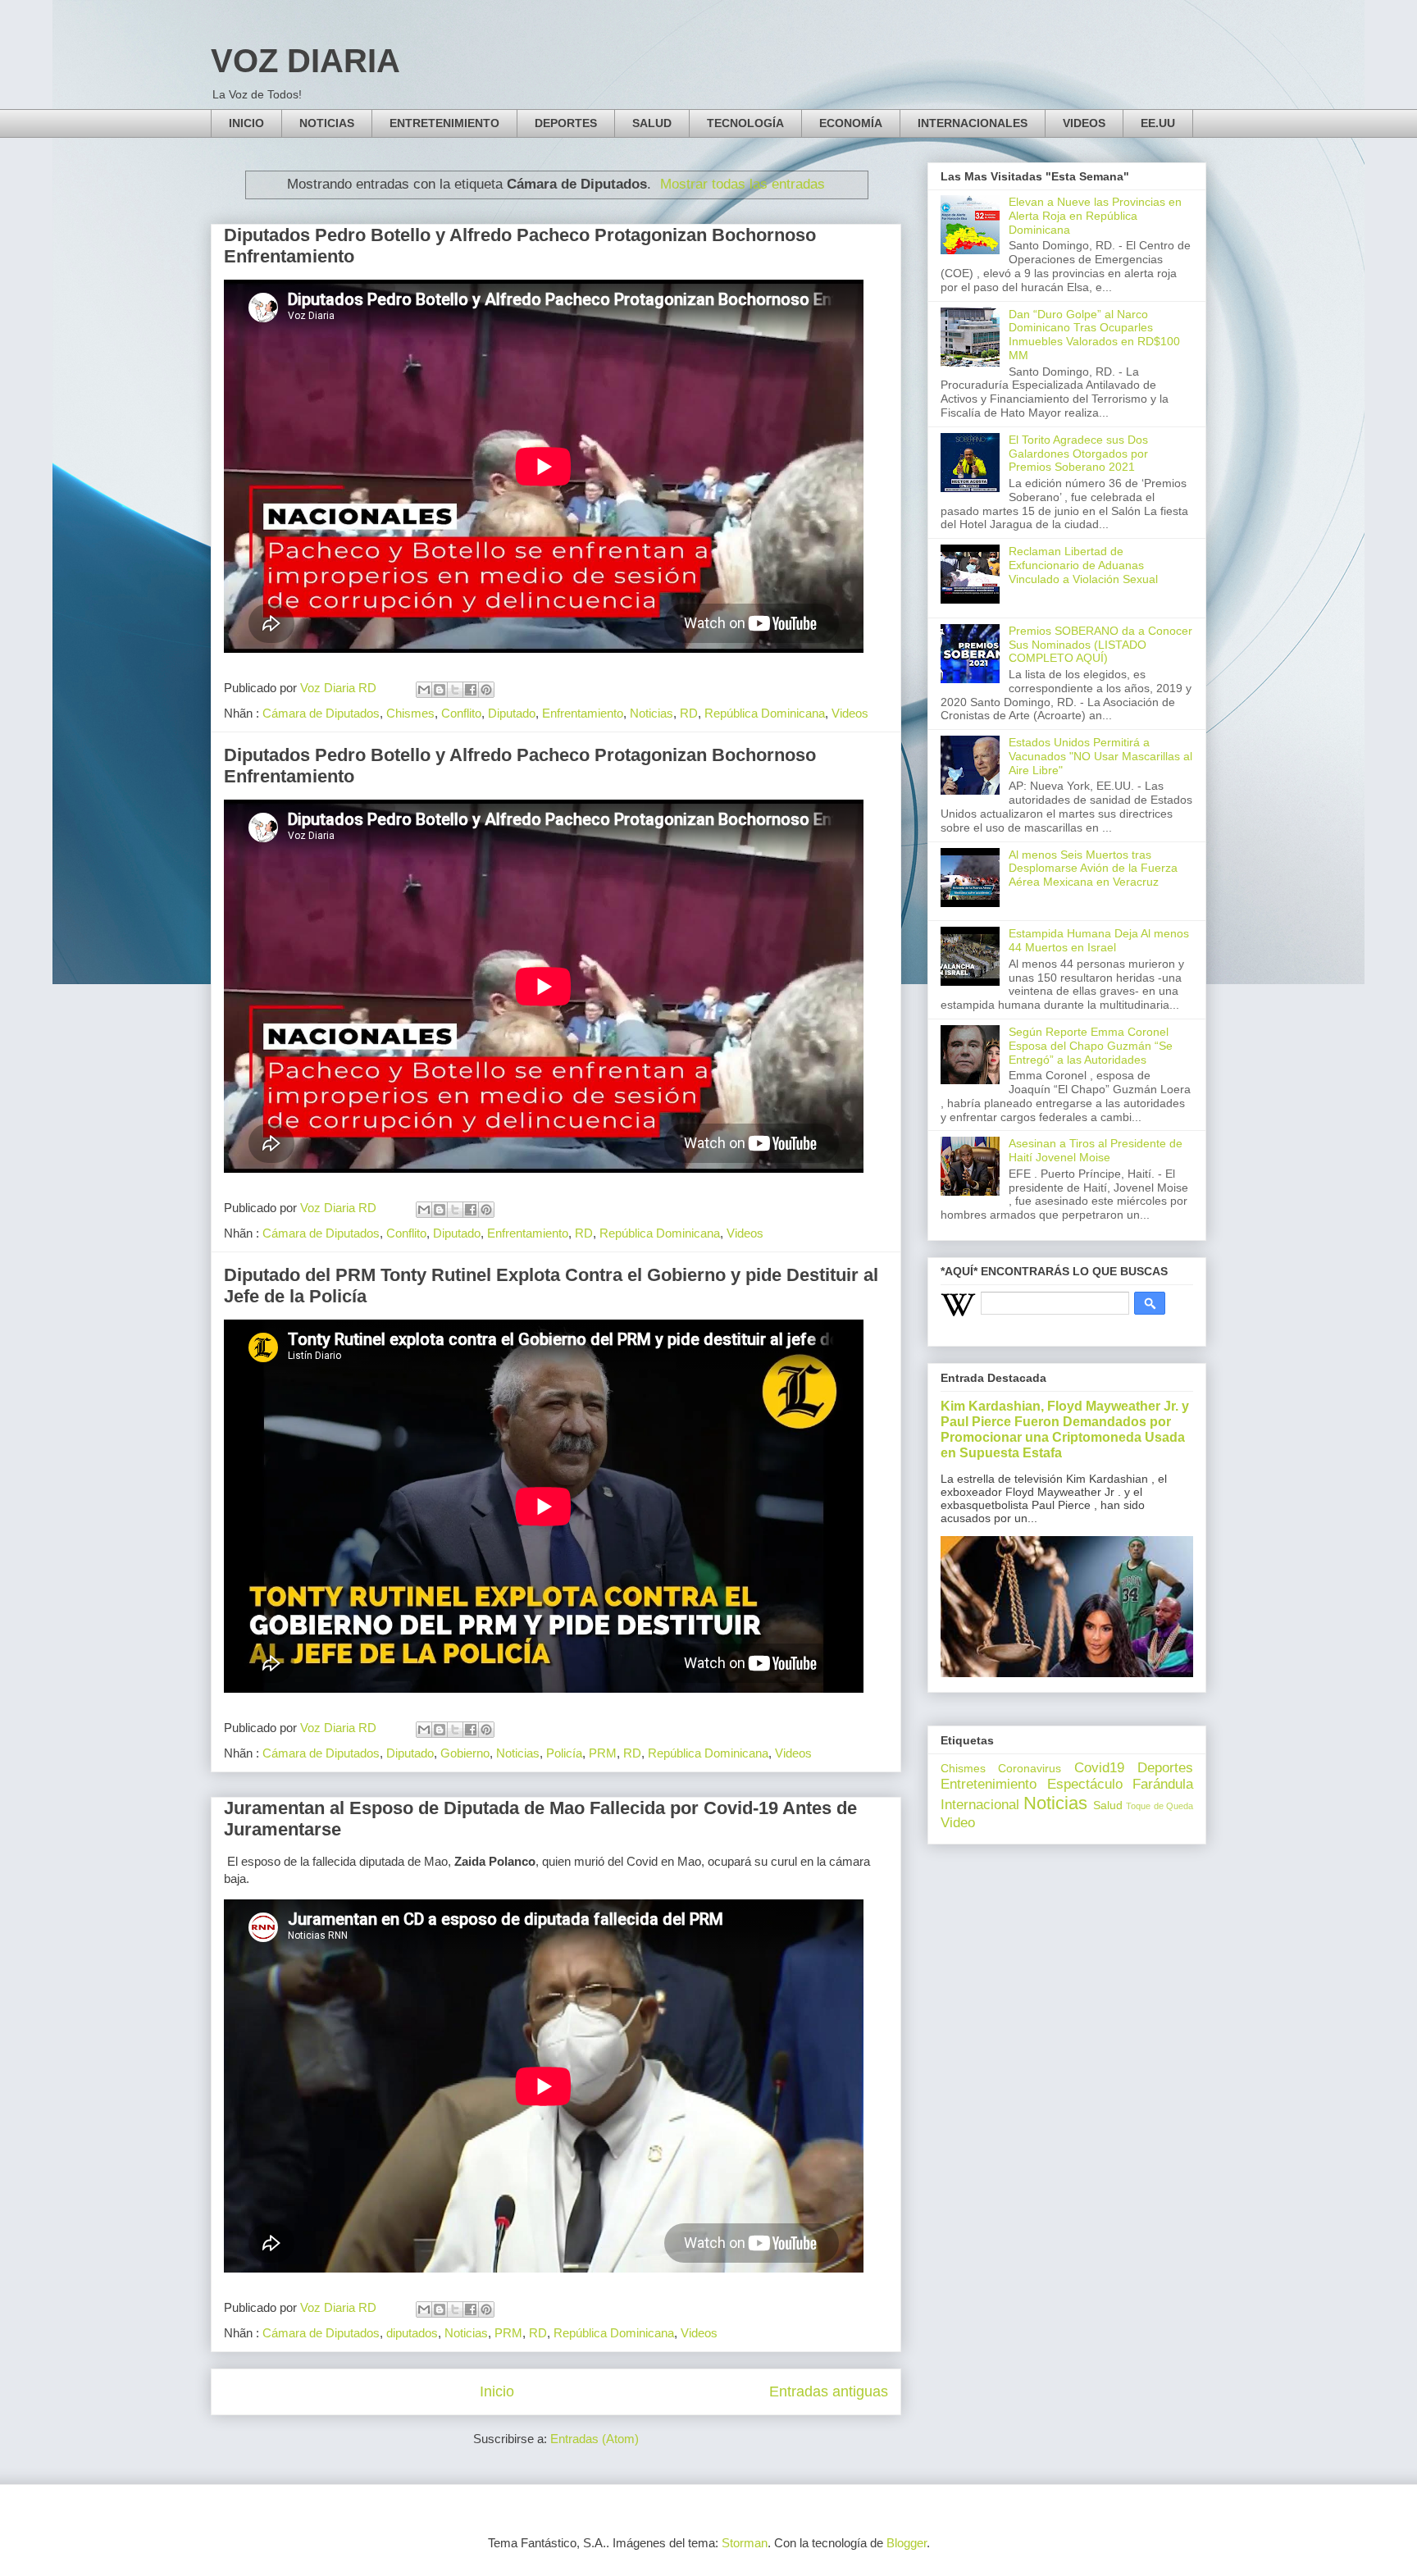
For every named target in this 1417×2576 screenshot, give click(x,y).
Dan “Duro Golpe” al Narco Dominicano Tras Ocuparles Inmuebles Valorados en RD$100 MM (1094, 335)
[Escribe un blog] (440, 690)
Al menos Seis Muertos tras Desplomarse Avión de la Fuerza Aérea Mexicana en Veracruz (1093, 869)
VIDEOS (1084, 123)
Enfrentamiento (583, 713)
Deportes (1165, 1768)
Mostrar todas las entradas (743, 184)
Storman (745, 2543)
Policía (564, 1753)
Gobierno (465, 1753)
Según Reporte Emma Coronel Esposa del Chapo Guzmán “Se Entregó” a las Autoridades (1091, 1046)
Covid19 (1099, 1768)
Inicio (497, 2391)
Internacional (980, 1805)
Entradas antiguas (829, 2391)
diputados (412, 2333)
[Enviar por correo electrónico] (424, 690)
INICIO (246, 123)
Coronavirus (1030, 1768)
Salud (1108, 1805)
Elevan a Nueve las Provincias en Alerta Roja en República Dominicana (1095, 216)
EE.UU (1158, 123)
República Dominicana (765, 713)
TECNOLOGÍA (745, 123)
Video (958, 1823)
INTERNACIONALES (973, 123)
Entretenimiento (989, 1784)
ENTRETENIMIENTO (444, 123)
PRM (603, 1753)
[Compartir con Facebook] (471, 690)
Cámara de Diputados (321, 713)
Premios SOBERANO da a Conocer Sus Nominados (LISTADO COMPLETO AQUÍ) (1100, 645)
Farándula (1163, 1784)
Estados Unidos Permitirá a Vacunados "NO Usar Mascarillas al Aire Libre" (1100, 756)
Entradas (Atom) (595, 2439)
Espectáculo (1085, 1784)
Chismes (410, 713)
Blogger (907, 2543)
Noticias (652, 713)
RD (689, 713)
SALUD (652, 123)
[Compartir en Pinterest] (486, 690)
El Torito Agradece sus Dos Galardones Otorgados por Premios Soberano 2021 (1078, 454)
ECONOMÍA (851, 123)
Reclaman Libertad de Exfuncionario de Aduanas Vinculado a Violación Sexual (1083, 565)
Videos (850, 713)
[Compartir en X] (455, 690)
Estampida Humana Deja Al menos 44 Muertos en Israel (1099, 940)
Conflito (461, 713)
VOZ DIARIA (305, 61)
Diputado (512, 713)
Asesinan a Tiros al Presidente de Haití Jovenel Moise (1096, 1150)
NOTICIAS (327, 123)
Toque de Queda (1160, 1806)
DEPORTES (566, 123)
